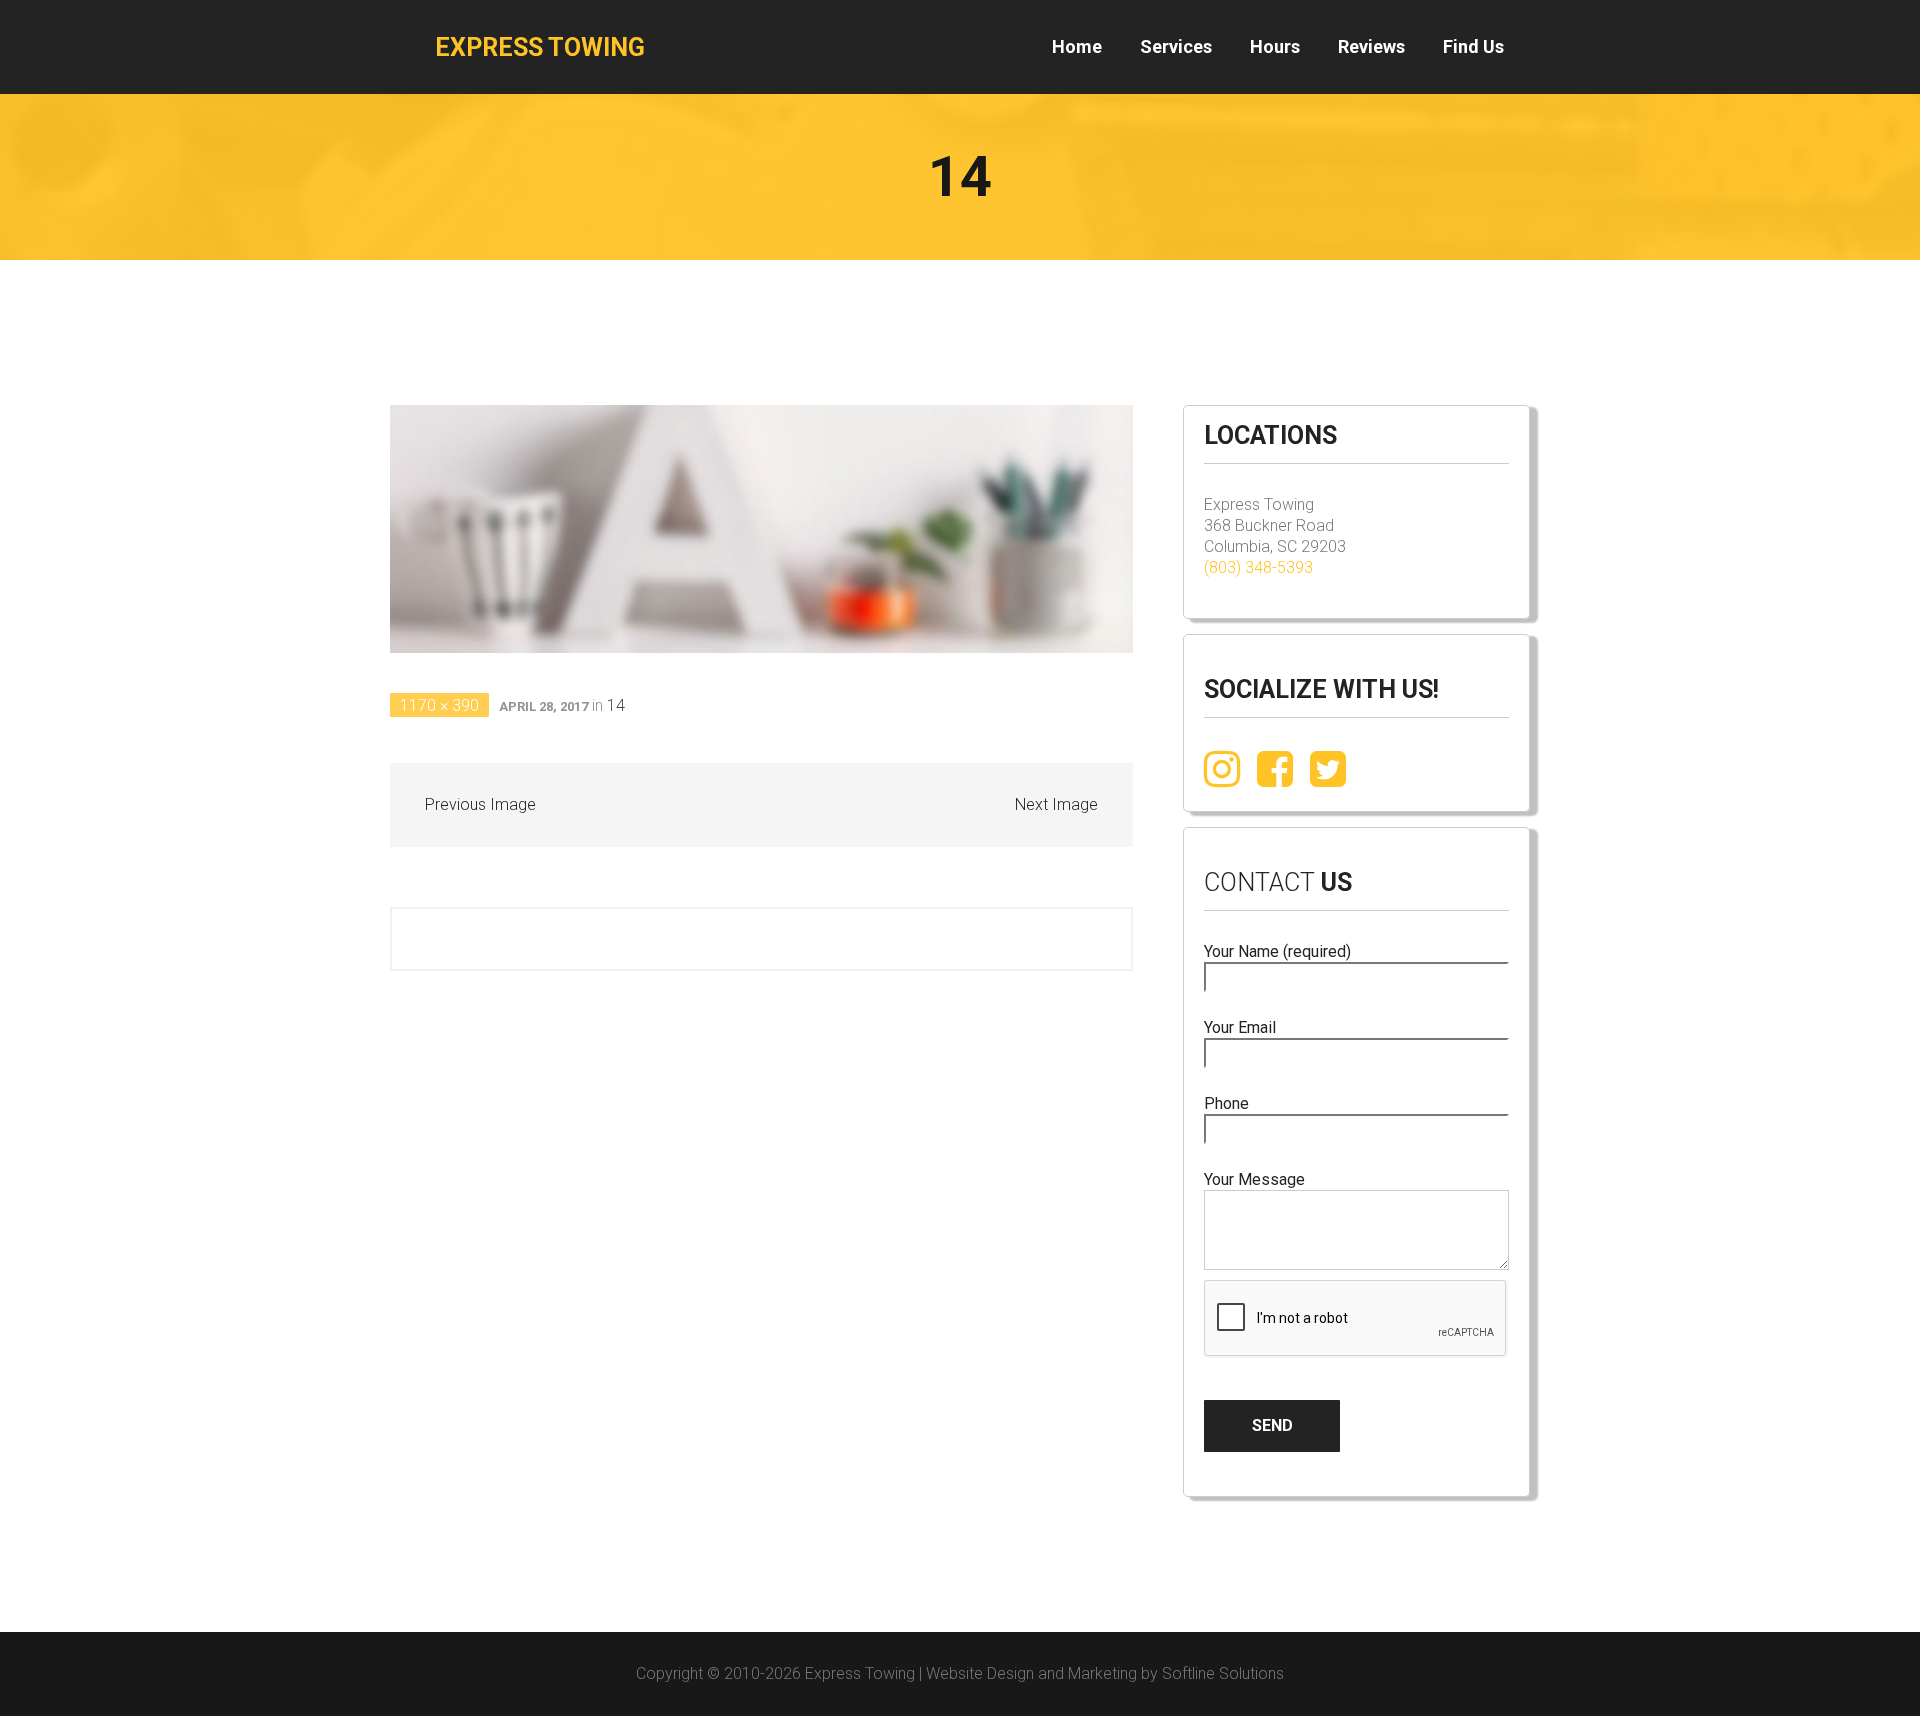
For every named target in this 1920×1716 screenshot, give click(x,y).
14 (616, 705)
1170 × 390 (439, 705)
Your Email (1240, 1027)
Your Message (1254, 1179)
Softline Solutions (1223, 1673)
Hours (1275, 46)
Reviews (1371, 46)
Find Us (1473, 46)
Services (1176, 46)
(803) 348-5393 (1258, 567)
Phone (1226, 1103)
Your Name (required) (1277, 951)
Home (1077, 46)
